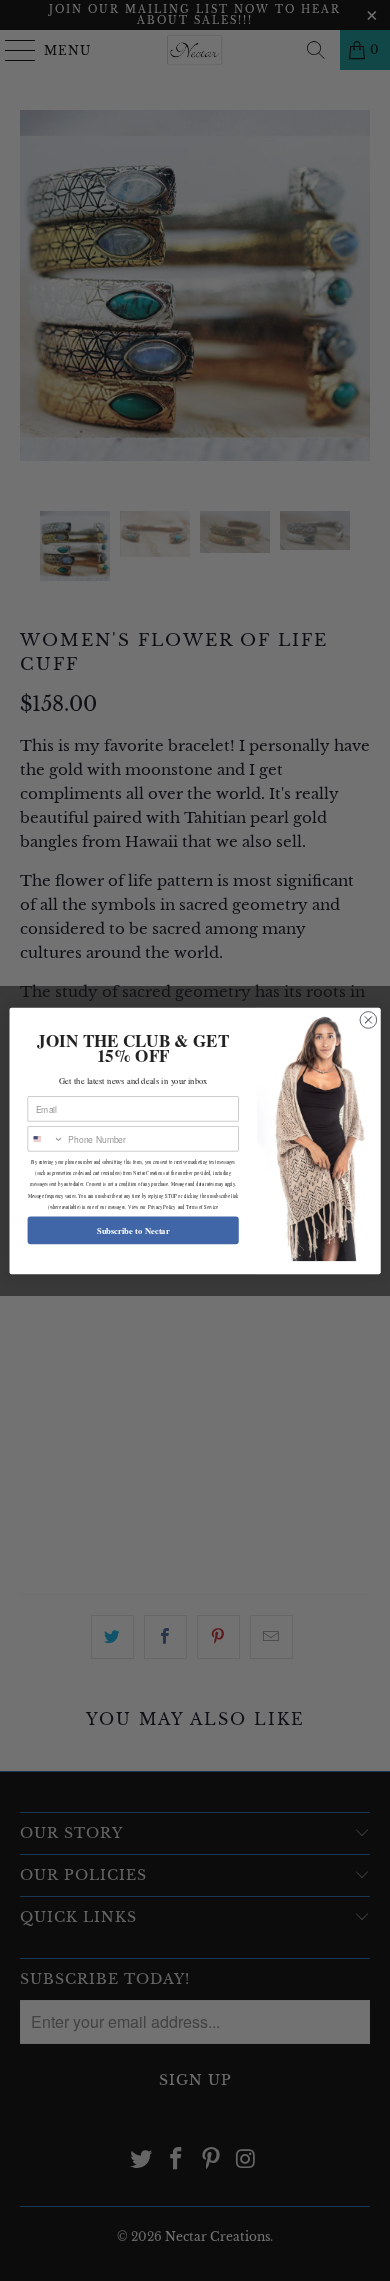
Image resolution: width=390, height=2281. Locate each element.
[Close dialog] (368, 1019)
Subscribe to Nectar (133, 1230)
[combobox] (46, 1138)
